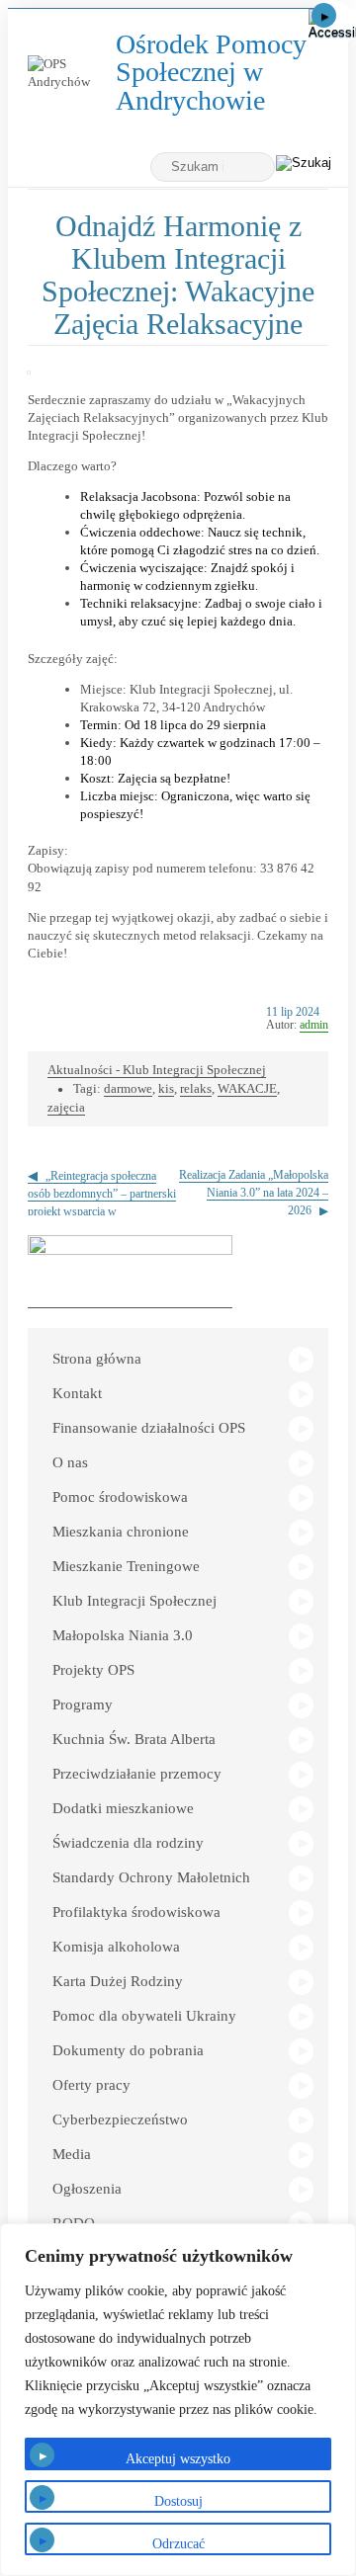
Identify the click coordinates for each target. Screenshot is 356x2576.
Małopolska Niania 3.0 (123, 1635)
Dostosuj (178, 2501)
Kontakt (77, 1393)
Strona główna (97, 1359)
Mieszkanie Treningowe (126, 1566)
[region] (178, 2400)
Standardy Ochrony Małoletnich (151, 1877)
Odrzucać (178, 2544)
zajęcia (66, 1107)
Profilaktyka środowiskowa (136, 1912)
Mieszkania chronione (121, 1532)
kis (166, 1088)
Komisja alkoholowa (116, 1947)
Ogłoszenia (87, 2189)
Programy (83, 1704)
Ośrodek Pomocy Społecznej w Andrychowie (216, 73)
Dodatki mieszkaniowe (123, 1808)
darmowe (128, 1088)
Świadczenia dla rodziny (128, 1843)
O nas (70, 1462)
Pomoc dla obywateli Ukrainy (144, 2016)
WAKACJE (247, 1088)
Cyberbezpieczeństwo (120, 2119)
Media (72, 2154)
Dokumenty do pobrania (128, 2050)
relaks (196, 1088)
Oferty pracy (91, 2085)
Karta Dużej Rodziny (118, 1981)
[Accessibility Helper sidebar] (332, 24)
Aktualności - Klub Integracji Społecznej (157, 1070)
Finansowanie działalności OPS (149, 1428)
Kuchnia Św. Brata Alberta (134, 1739)
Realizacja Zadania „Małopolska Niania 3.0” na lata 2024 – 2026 (254, 1193)
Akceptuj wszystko (178, 2459)
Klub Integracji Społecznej (134, 1601)
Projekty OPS (93, 1670)
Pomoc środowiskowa (120, 1497)
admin (314, 1025)
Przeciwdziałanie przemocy (137, 1774)
